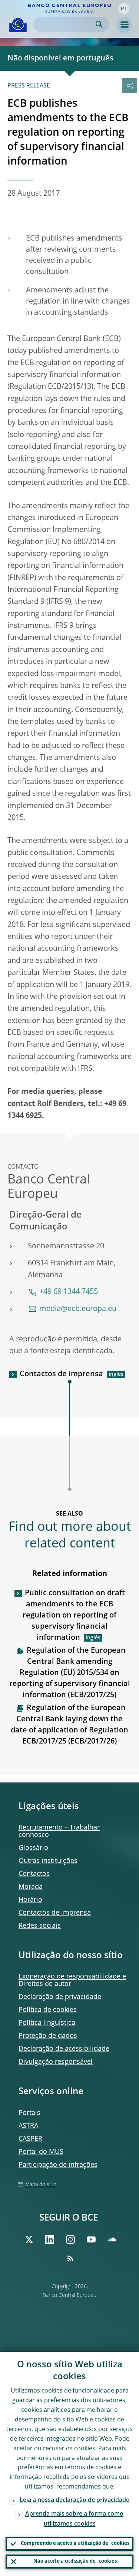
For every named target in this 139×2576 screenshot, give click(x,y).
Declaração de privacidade (60, 1997)
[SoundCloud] (112, 2239)
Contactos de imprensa (61, 1374)
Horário (30, 1900)
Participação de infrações (58, 2165)
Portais (29, 2113)
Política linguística (47, 2023)
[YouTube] (91, 2239)
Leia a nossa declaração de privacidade (75, 2500)
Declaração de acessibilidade (64, 2049)
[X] (29, 2239)
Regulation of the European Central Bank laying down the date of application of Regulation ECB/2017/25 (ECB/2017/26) (69, 1725)
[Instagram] (70, 2239)
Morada (31, 1887)
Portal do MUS (41, 2152)
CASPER (30, 2139)
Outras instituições (48, 1861)
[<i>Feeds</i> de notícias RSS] (70, 2258)
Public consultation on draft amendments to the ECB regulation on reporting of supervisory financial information (74, 1616)
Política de (48, 2010)
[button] (124, 9)
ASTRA (28, 2126)
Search (99, 24)
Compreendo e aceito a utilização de (75, 2544)
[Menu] (124, 25)
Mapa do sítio (41, 2185)
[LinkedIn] (50, 2239)
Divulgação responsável (56, 2062)
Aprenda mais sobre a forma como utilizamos (74, 2519)
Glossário (33, 1848)
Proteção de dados (48, 2036)
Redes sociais (40, 1926)
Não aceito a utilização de (75, 2561)
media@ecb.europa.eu (78, 1309)
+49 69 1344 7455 (69, 1292)
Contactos (34, 1874)
